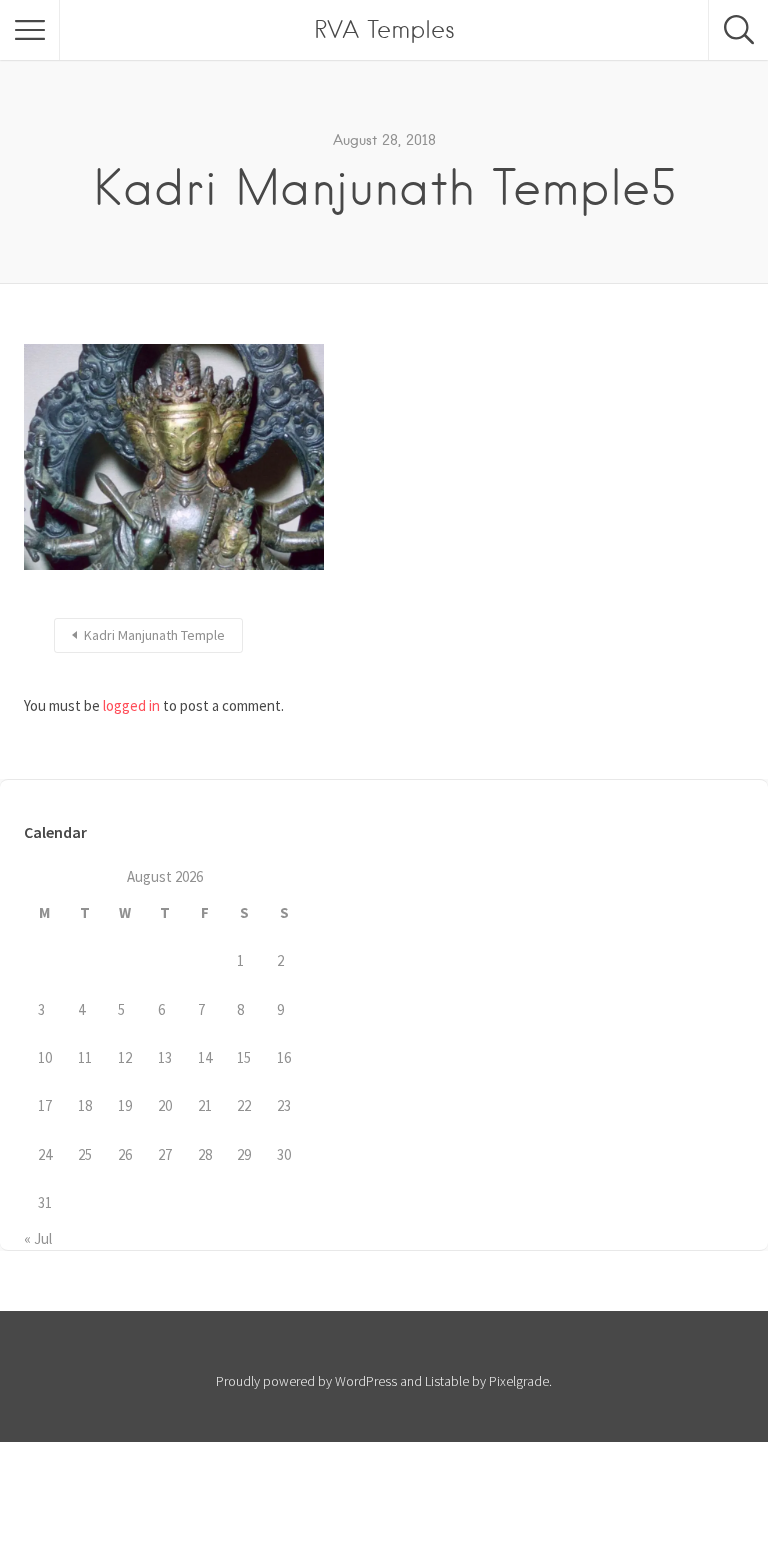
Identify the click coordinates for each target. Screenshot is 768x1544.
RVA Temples (384, 29)
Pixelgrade (519, 1381)
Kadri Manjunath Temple (154, 635)
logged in (131, 705)
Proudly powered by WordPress (306, 1381)
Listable (447, 1381)
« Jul (38, 1238)
